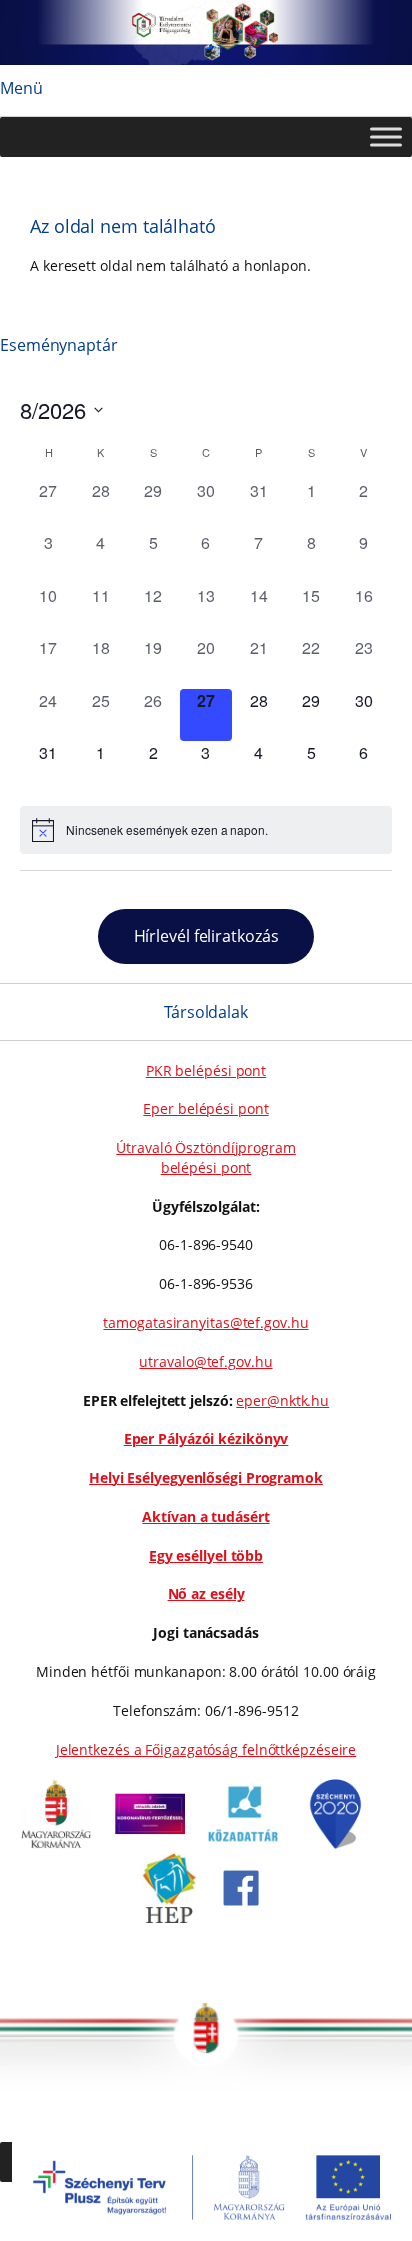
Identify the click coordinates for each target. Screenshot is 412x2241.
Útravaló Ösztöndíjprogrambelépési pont (206, 1157)
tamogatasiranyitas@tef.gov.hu (205, 1322)
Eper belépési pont (205, 1108)
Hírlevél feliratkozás (206, 936)
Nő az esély (206, 1593)
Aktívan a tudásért (205, 1516)
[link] (56, 1843)
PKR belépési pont (206, 1070)
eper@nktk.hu (282, 1400)
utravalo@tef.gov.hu (205, 1361)
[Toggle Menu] (386, 137)
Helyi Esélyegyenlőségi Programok (206, 1477)
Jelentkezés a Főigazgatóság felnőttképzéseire (206, 1749)
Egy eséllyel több (206, 1555)
